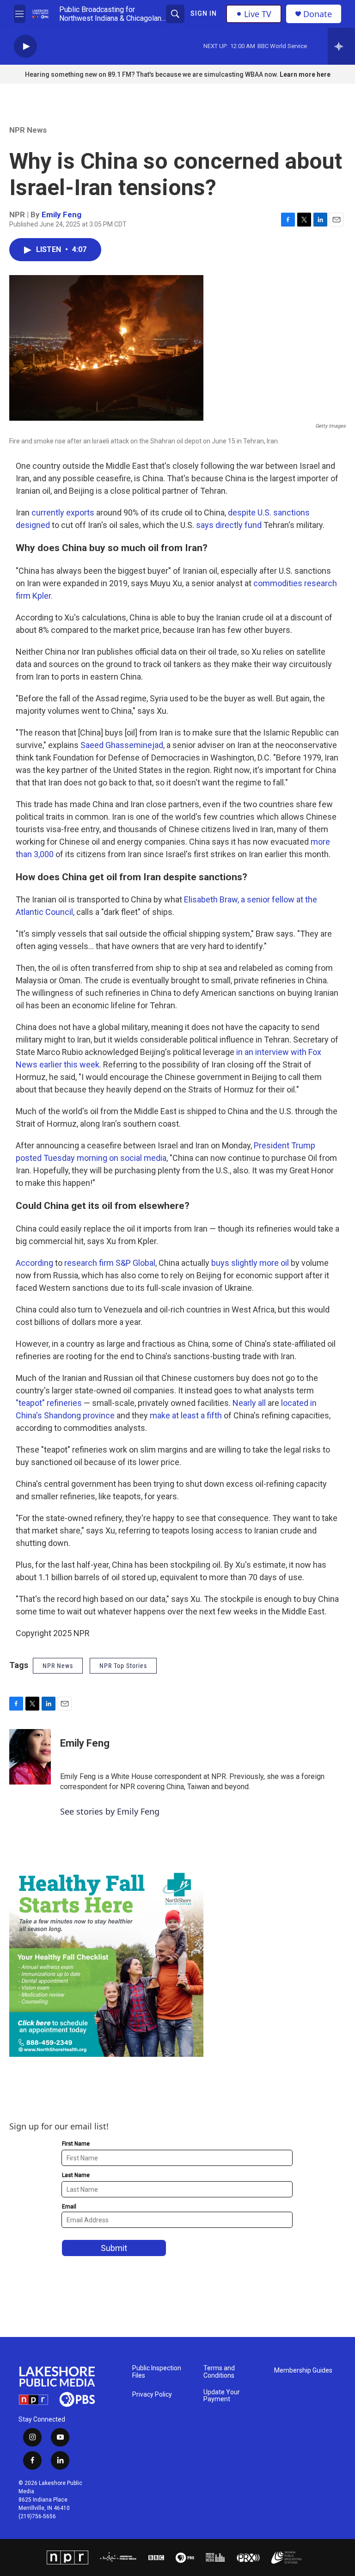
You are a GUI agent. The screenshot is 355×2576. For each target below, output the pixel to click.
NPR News (28, 130)
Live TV (258, 14)
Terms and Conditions (219, 2372)
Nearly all (249, 1403)
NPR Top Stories (123, 1666)
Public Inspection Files (157, 2372)
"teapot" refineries (49, 1403)
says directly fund (229, 525)
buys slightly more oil (250, 1263)
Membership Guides (303, 2371)
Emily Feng (61, 215)
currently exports (63, 512)
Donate (318, 14)
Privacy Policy (152, 2395)
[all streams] (341, 46)
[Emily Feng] (30, 1757)
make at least (174, 1415)
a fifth (211, 1415)
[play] (25, 46)
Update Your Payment (222, 2396)
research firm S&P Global (110, 1263)
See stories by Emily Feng (110, 1811)
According (34, 1263)
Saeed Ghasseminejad (122, 745)
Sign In (204, 13)
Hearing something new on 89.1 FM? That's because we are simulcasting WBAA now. (152, 74)
